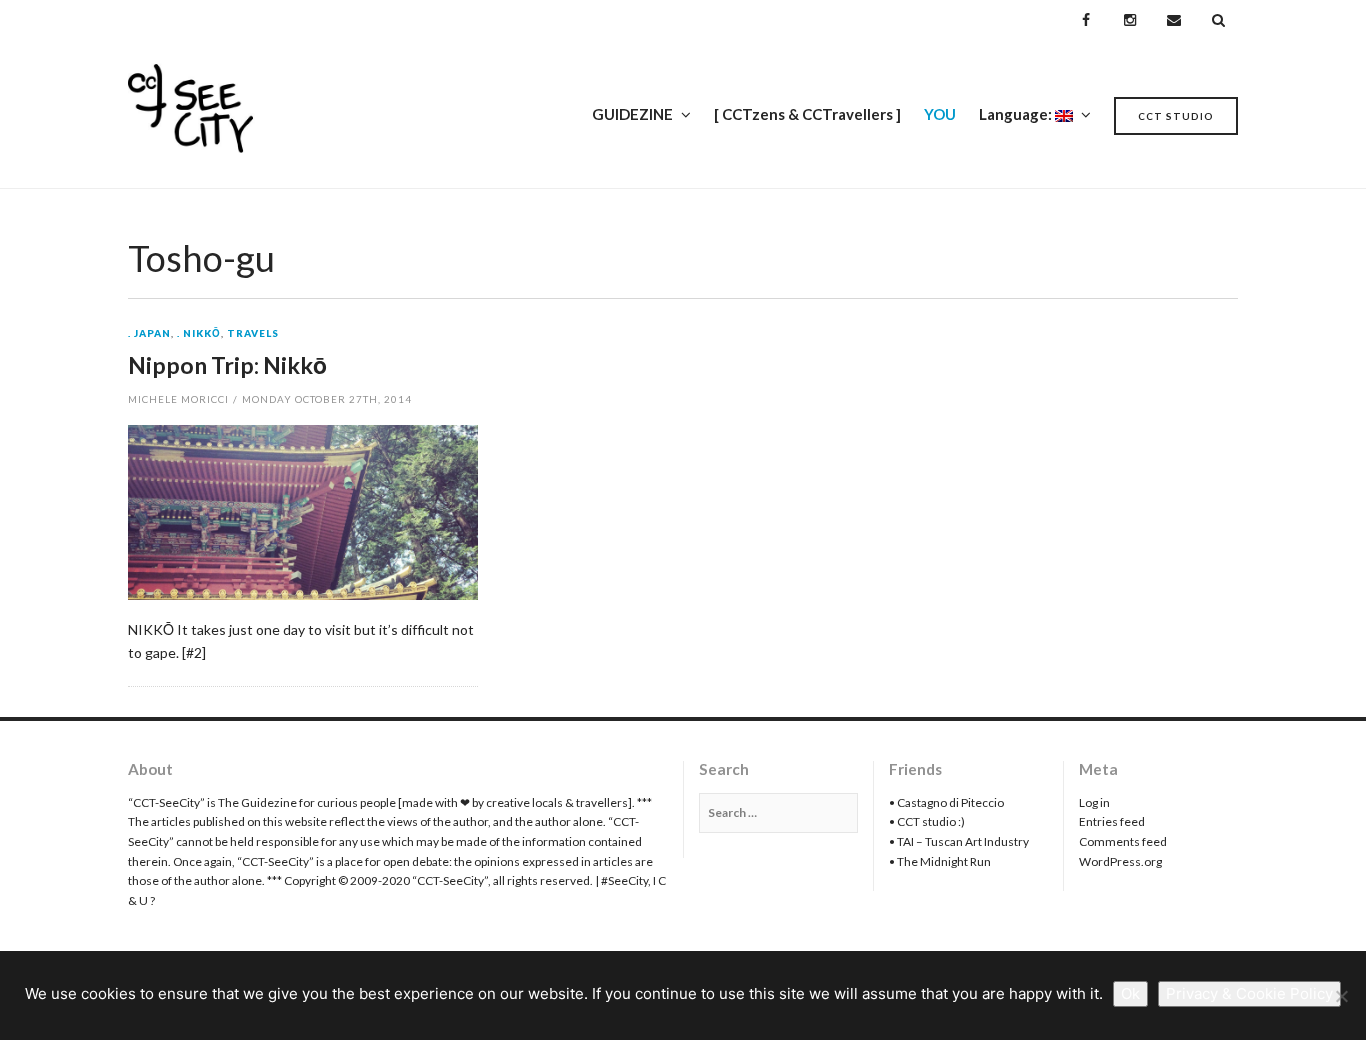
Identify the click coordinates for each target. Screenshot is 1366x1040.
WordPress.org (1120, 861)
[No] (1341, 996)
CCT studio (1176, 116)
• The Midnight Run (940, 861)
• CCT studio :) (927, 821)
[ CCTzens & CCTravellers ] (807, 114)
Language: (1017, 114)
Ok (1130, 993)
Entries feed (1112, 821)
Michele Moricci (178, 399)
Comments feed (1123, 841)
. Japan (149, 334)
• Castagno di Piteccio (946, 802)
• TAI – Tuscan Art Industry (959, 841)
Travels (253, 334)
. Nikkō (199, 334)
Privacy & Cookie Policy (1249, 993)
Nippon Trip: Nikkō (227, 365)
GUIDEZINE (632, 114)
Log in (1094, 802)
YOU (940, 114)
